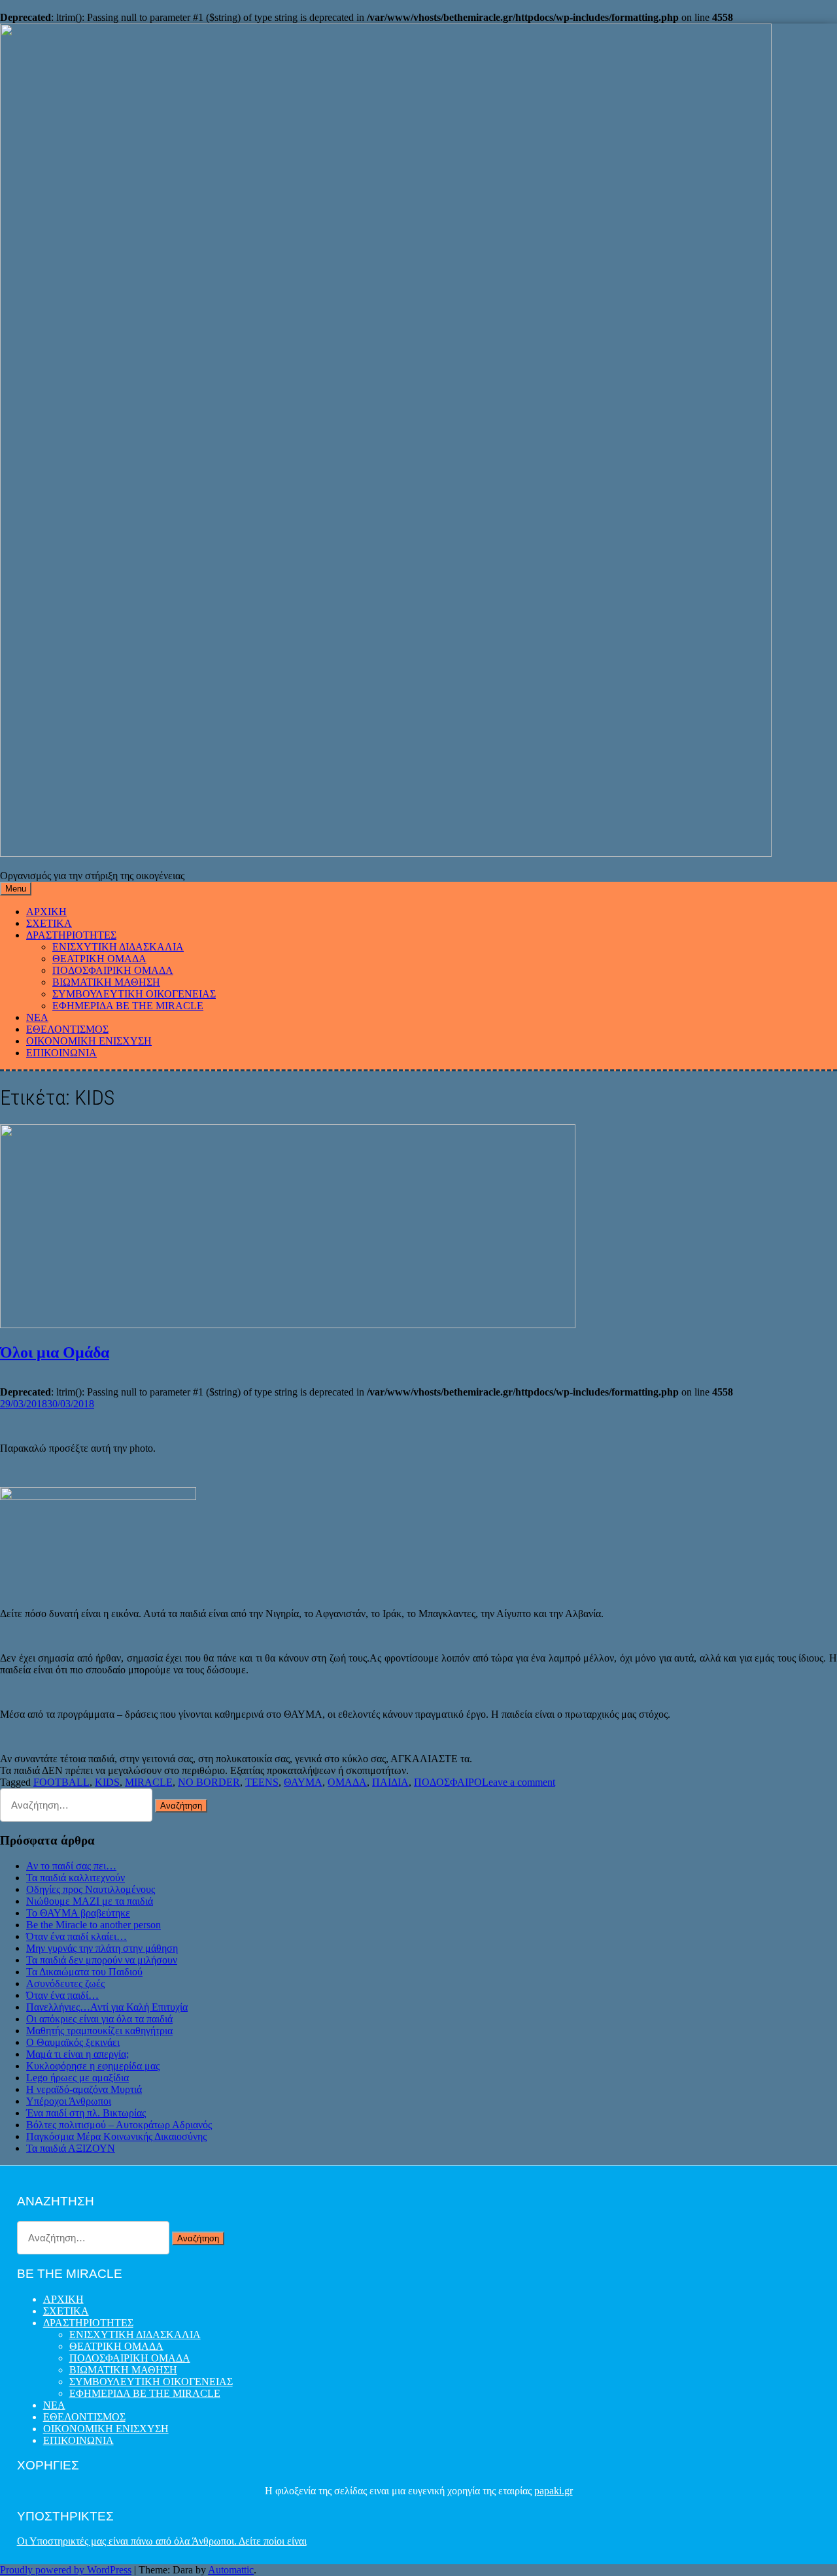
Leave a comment (519, 1782)
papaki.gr (554, 2491)
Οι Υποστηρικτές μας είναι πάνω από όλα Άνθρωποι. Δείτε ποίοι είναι (162, 2541)
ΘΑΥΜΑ (303, 1782)
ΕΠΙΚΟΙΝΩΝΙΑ (61, 1053)
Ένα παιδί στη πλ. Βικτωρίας (86, 2113)
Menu (16, 889)
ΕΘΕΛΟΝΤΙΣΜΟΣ (67, 1029)
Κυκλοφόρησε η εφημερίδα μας (93, 2066)
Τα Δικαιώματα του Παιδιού (84, 1972)
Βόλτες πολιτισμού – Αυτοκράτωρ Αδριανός (119, 2125)
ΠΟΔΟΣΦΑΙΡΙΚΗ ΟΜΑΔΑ (113, 970)
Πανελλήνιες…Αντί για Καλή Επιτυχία (107, 2007)
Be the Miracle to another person (94, 1925)
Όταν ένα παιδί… (62, 1995)
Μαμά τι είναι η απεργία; (77, 2054)
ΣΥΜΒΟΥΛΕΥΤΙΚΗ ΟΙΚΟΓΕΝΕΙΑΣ (134, 994)
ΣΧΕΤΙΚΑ (49, 923)
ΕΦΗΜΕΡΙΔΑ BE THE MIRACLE (128, 1006)
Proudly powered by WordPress (66, 2570)
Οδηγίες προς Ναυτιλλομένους (91, 1889)
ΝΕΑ (37, 1017)
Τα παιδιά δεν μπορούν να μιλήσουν (102, 1960)
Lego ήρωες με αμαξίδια (77, 2078)
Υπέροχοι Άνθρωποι (69, 2101)
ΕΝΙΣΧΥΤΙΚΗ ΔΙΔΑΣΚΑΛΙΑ (118, 947)
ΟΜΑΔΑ (347, 1782)
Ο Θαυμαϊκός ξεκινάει (73, 2042)
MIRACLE (149, 1782)
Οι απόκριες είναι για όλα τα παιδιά (99, 2019)
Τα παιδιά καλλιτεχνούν (76, 1878)
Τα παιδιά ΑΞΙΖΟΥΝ (71, 2148)
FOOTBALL (61, 1782)
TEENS (262, 1782)
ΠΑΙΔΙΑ (390, 1782)
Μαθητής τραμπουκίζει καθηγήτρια (99, 2031)
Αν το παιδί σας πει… (71, 1866)
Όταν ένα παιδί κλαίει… (77, 1936)
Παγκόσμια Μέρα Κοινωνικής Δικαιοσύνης (116, 2136)
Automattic (231, 2570)
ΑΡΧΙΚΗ (46, 912)
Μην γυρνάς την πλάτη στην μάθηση (102, 1948)
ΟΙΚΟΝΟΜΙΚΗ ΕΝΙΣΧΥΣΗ (89, 1041)
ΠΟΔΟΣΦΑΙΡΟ (448, 1782)
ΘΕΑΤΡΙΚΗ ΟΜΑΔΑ (99, 959)
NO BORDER (209, 1782)
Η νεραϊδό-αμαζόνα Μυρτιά (84, 2089)
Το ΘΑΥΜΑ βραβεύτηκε (78, 1913)
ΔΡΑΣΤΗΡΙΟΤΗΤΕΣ (71, 935)
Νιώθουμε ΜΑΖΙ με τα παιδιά (90, 1901)
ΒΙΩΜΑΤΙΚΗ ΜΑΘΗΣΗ (106, 982)
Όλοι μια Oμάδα (55, 1352)
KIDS (107, 1782)
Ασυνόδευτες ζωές (65, 1983)
